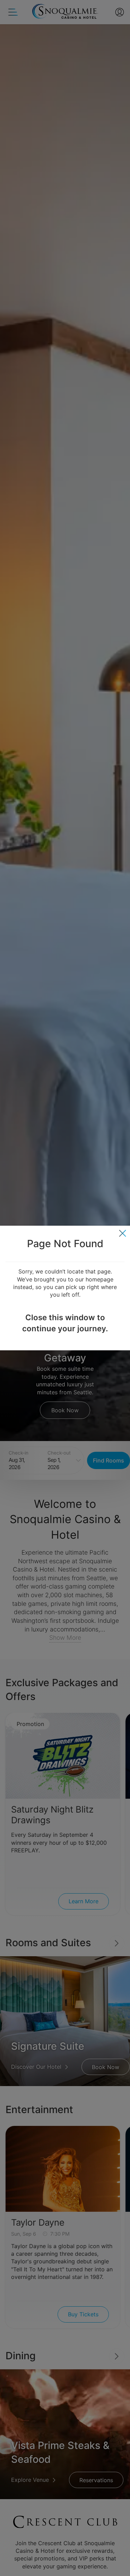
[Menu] (123, 1233)
